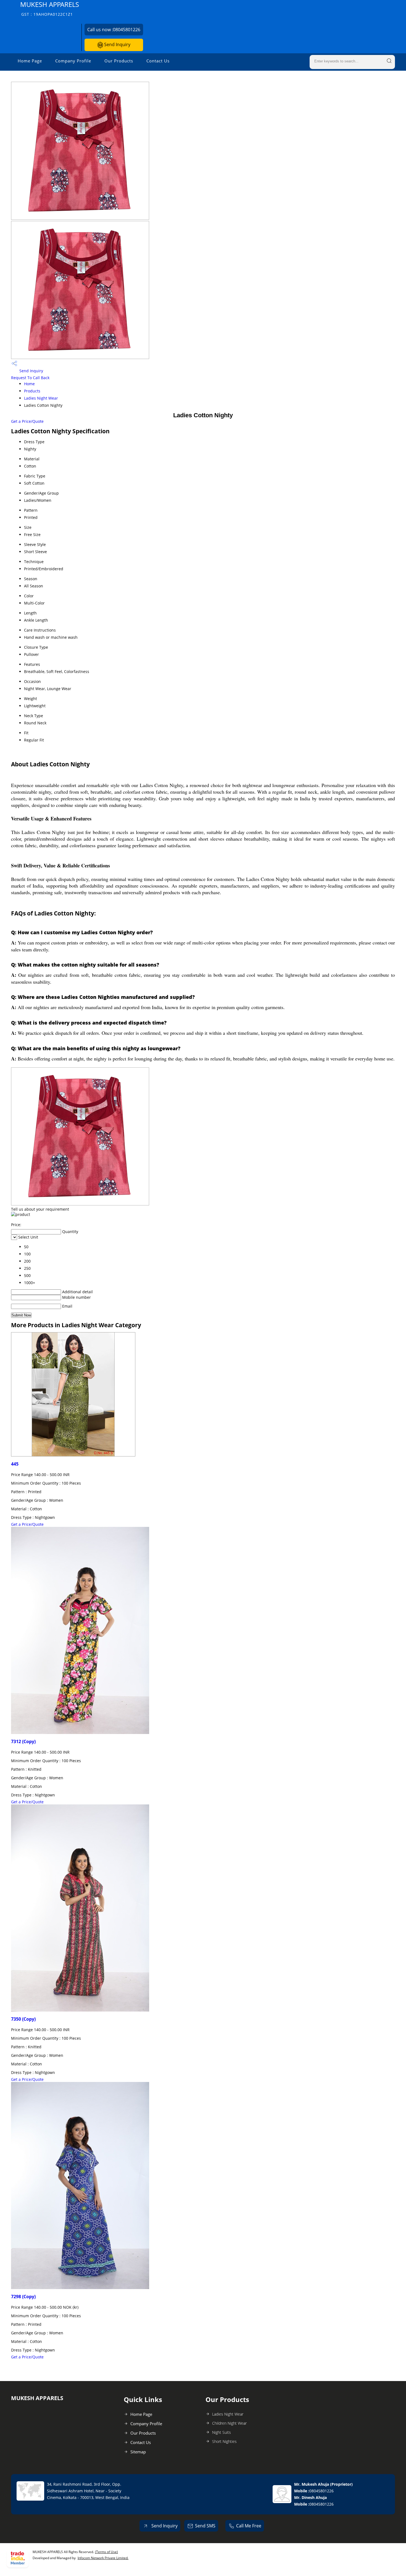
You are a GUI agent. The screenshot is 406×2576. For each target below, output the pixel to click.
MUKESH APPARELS (50, 8)
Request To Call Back (30, 378)
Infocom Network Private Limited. (103, 2558)
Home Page (30, 61)
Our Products (119, 61)
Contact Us (158, 61)
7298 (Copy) (23, 2297)
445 (15, 1464)
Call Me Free (249, 2526)
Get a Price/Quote (27, 421)
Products (32, 391)
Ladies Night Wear (41, 398)
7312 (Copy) (23, 1741)
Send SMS (205, 2526)
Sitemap (138, 2452)
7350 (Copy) (23, 2019)
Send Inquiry (117, 44)
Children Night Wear (229, 2423)
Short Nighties (224, 2441)
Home (29, 384)
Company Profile (73, 61)
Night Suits (222, 2432)
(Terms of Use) (106, 2552)
